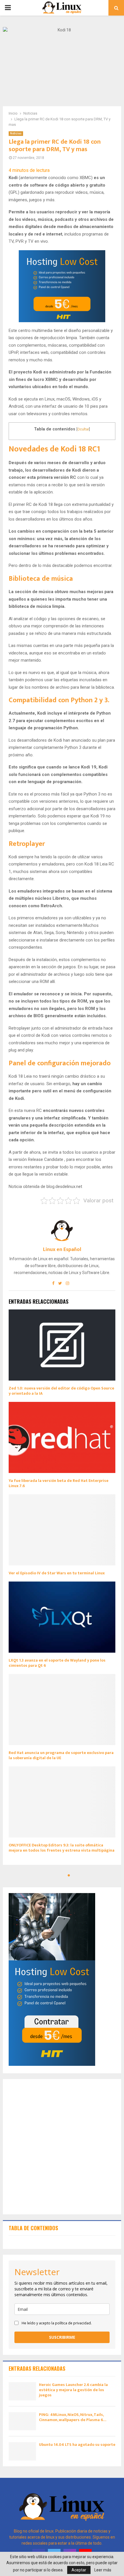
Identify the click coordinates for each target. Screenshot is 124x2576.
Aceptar (79, 2570)
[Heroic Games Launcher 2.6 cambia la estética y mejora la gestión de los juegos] (22, 2391)
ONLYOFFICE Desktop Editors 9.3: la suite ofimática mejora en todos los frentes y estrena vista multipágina (62, 1848)
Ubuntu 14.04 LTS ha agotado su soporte (77, 2445)
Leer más (103, 2570)
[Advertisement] (62, 2147)
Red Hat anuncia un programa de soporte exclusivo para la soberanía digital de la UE (61, 1755)
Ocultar (83, 429)
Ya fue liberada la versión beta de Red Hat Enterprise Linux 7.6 (59, 1483)
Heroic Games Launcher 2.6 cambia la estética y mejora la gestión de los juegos (73, 2390)
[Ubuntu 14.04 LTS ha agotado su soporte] (22, 2451)
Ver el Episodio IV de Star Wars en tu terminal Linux (57, 1573)
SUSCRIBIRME (62, 2337)
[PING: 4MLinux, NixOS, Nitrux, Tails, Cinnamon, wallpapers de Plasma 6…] (22, 2421)
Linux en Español (62, 1250)
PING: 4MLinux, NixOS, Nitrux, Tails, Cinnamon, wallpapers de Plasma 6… (73, 2417)
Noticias (16, 133)
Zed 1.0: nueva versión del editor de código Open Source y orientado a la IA (61, 1391)
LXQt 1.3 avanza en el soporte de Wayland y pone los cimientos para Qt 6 (57, 1663)
